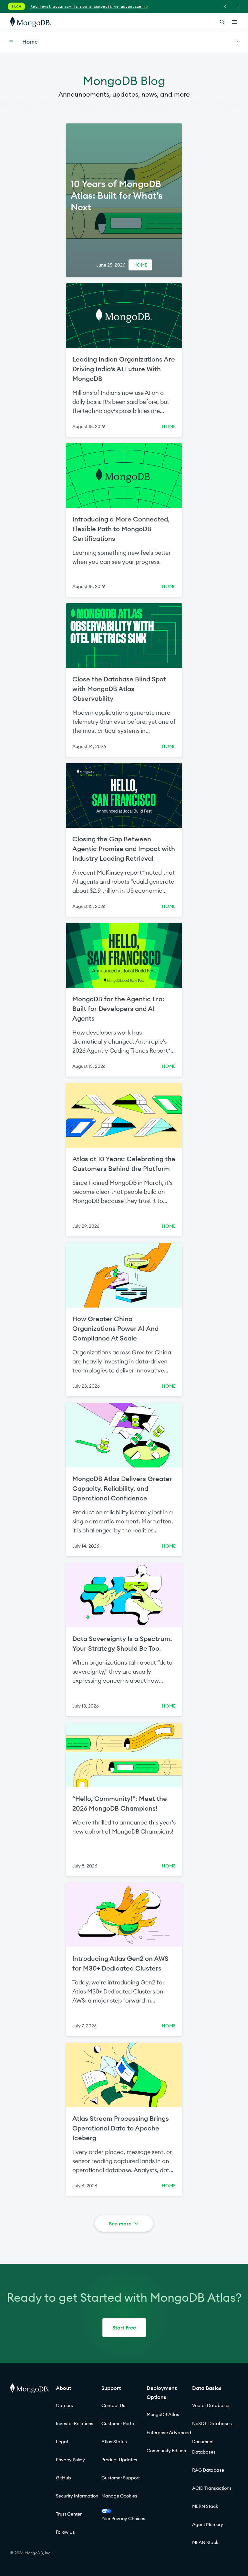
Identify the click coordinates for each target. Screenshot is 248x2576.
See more (120, 2224)
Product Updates (119, 2460)
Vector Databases (211, 2405)
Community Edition (166, 2451)
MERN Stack (205, 2506)
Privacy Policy (70, 2460)
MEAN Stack (205, 2542)
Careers (64, 2405)
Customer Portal (118, 2424)
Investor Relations (75, 2424)
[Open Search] (222, 22)
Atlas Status (114, 2442)
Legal (62, 2442)
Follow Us (65, 2532)
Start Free (124, 2328)
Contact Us (113, 2405)
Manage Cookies (119, 2496)
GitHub (63, 2478)
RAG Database (208, 2470)
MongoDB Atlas (163, 2414)
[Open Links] (234, 22)
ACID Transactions (212, 2488)
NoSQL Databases (212, 2424)
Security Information (77, 2496)
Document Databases (204, 2447)
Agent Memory (208, 2524)
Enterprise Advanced (169, 2433)
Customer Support (121, 2478)
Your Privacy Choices (123, 2518)
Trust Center (69, 2514)
